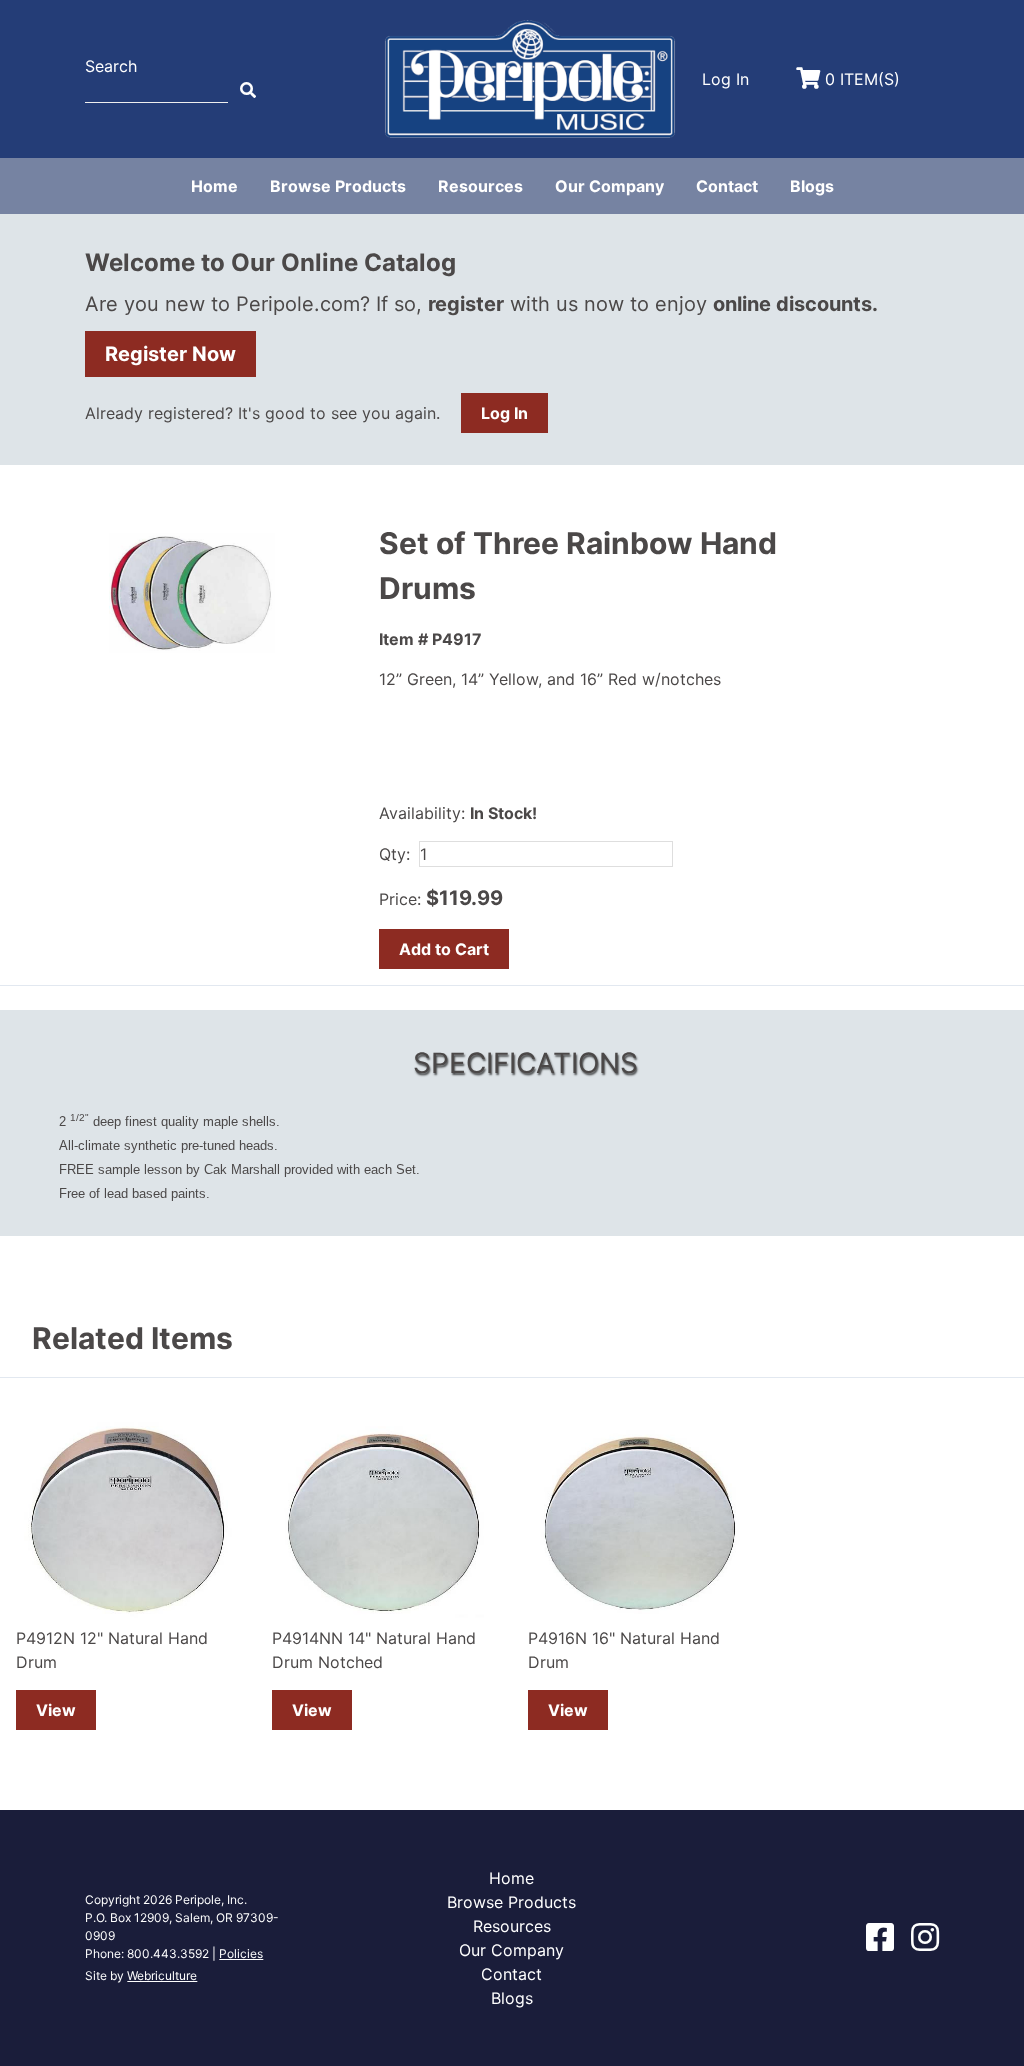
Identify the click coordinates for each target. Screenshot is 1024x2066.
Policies (241, 1953)
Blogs (812, 186)
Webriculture (162, 1975)
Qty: (394, 854)
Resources (480, 186)
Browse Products (338, 186)
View (56, 1710)
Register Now (170, 354)
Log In (504, 413)
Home (214, 186)
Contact (727, 186)
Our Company (609, 186)
